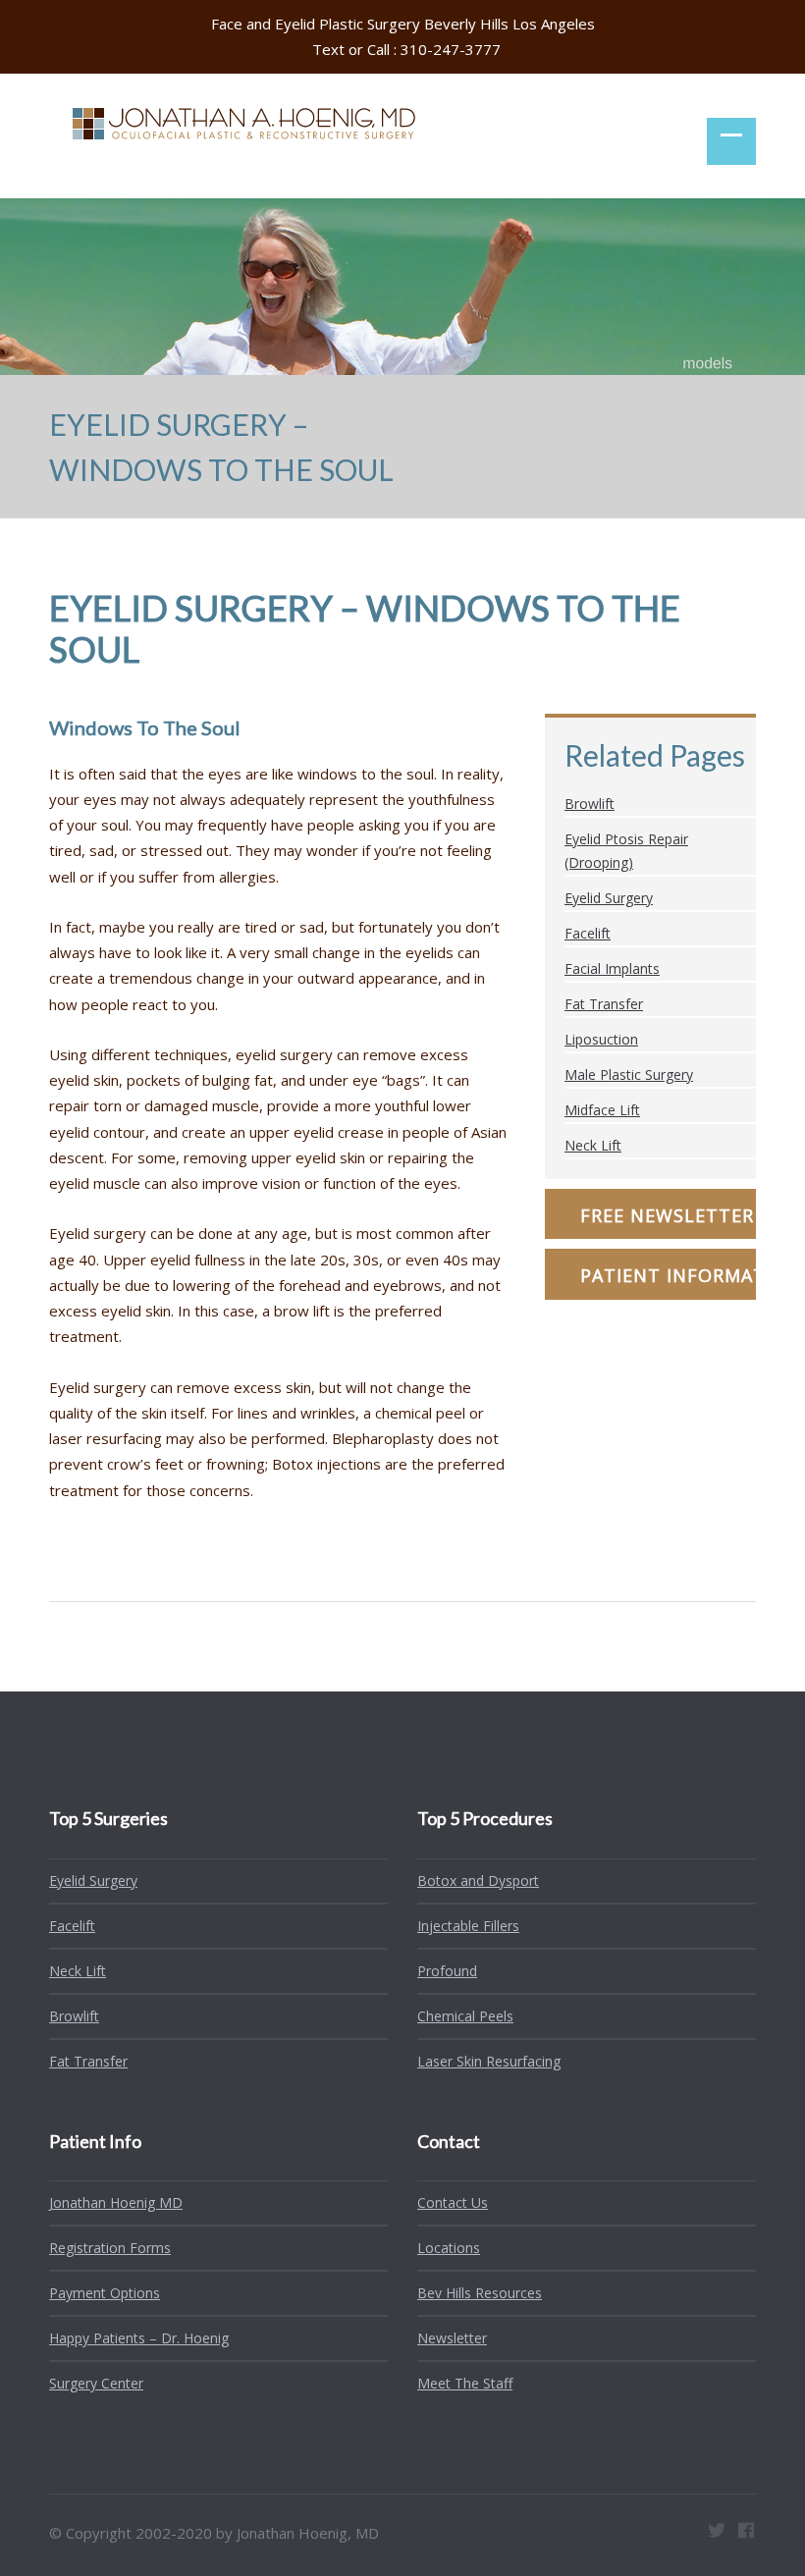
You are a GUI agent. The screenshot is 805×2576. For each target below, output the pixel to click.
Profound (447, 1971)
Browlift (590, 804)
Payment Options (105, 2293)
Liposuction (601, 1039)
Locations (449, 2248)
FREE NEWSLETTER (667, 1215)
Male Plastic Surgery (629, 1074)
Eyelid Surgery (609, 898)
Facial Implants (612, 968)
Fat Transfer (604, 1004)
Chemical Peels (465, 2016)
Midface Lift (602, 1110)
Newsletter (452, 2338)
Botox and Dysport (478, 1880)
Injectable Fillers (468, 1926)
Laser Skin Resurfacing (489, 2061)
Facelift (588, 933)
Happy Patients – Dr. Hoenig (139, 2338)
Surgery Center (96, 2383)
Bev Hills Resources (480, 2293)
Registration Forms (110, 2248)
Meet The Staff (465, 2383)
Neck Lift (593, 1145)
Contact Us (453, 2202)
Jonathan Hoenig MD (116, 2202)
